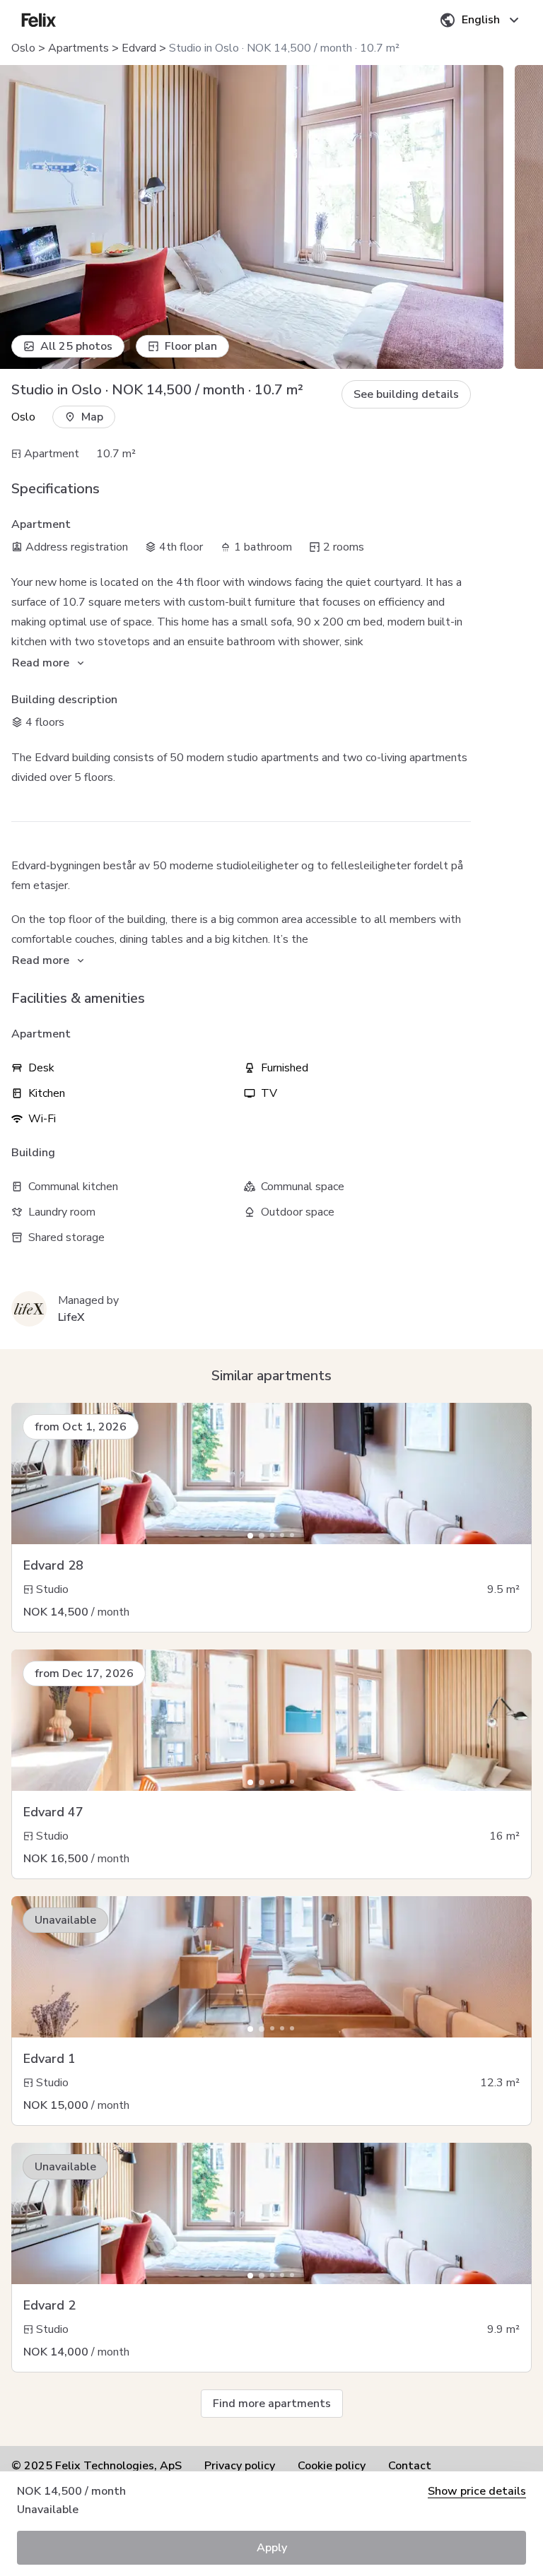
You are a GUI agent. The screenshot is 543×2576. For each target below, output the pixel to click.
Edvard (139, 48)
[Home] (39, 20)
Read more (41, 663)
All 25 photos (76, 346)
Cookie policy (332, 2466)
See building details (406, 394)
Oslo (23, 48)
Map (92, 417)
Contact (410, 2466)
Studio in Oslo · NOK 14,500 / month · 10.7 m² (284, 48)
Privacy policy (240, 2466)
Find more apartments (272, 2404)
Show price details (477, 2491)
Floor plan (191, 346)
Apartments (78, 48)
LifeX (71, 1317)
